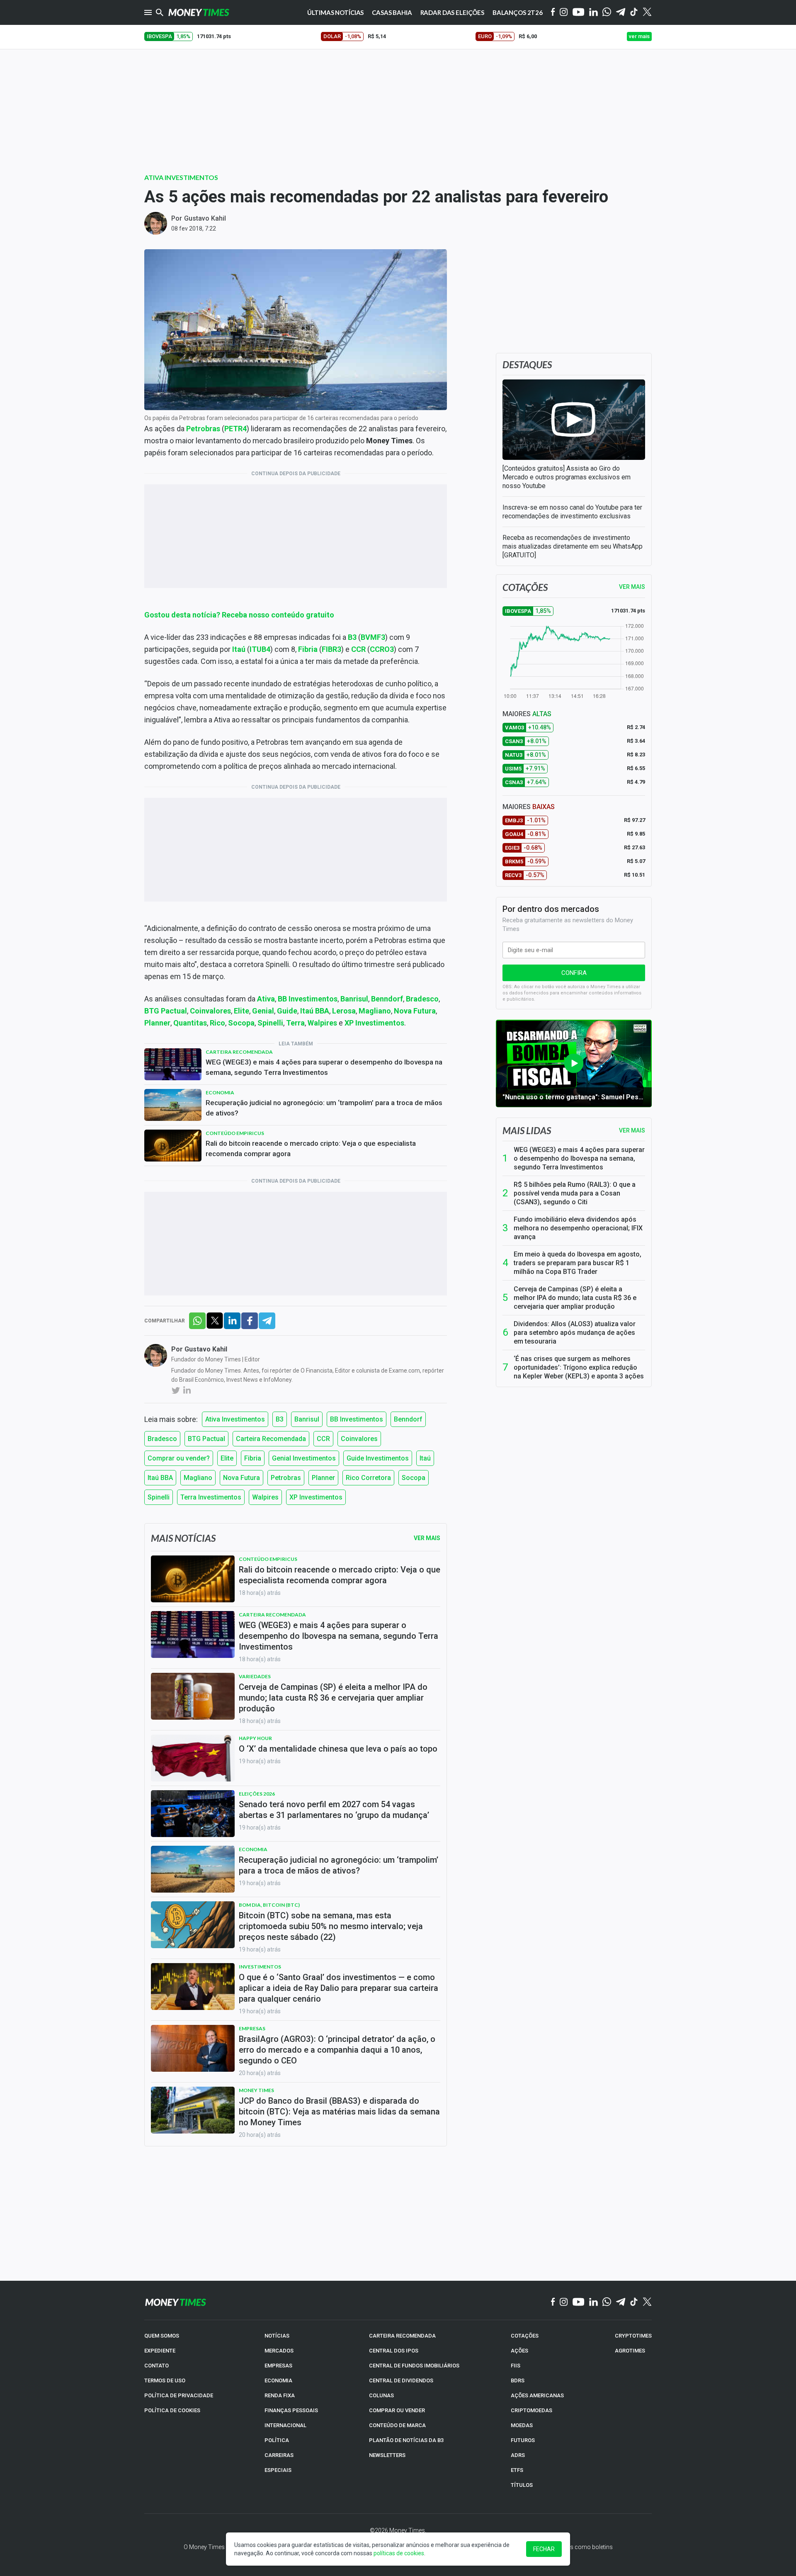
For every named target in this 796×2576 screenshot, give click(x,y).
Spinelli (159, 1497)
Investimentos (260, 1967)
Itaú (425, 1458)
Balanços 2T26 (518, 12)
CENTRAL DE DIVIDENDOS (401, 2380)
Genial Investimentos (304, 1458)
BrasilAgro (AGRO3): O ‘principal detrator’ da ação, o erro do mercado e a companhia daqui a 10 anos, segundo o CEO (337, 2050)
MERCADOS (279, 2351)
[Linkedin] (593, 13)
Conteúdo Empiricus (235, 1133)
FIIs (516, 2366)
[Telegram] (621, 13)
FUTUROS (523, 2440)
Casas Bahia (392, 12)
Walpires (265, 1497)
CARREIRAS (279, 2455)
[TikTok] (634, 2302)
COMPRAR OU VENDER (397, 2410)
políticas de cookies (399, 2553)
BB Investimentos (357, 1419)
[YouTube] (579, 13)
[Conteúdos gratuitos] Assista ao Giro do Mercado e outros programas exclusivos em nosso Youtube (567, 477)
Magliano (198, 1478)
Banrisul (307, 1419)
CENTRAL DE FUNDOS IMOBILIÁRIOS (414, 2366)
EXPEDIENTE (160, 2351)
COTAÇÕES (525, 2336)
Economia (220, 1092)
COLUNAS (381, 2395)
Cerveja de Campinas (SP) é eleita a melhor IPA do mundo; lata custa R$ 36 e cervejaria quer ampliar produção (575, 1298)
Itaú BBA (160, 1478)
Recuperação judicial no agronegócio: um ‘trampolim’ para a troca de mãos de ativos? (324, 1108)
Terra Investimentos (211, 1497)
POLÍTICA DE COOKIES (172, 2410)
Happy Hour (255, 1738)
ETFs (517, 2470)
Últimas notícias (336, 12)
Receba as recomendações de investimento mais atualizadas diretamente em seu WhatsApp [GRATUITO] (573, 546)
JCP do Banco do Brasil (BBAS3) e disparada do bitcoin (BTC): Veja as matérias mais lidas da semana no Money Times (339, 2112)
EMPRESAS (278, 2366)
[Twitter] (647, 12)
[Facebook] (553, 12)
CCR (323, 1439)
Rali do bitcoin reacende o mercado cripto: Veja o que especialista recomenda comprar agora (311, 1148)
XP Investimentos (316, 1497)
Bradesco (162, 1439)
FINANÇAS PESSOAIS (291, 2410)
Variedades (255, 1676)
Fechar (544, 2549)
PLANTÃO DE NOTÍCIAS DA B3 (406, 2440)
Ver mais (632, 1130)
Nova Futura (241, 1478)
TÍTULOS (522, 2485)
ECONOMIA (278, 2380)
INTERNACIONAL (285, 2425)
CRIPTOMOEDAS (531, 2410)
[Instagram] (564, 13)
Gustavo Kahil (205, 218)
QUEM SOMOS (162, 2336)
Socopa (414, 1478)
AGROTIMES (630, 2351)
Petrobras (286, 1478)
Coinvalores (359, 1439)
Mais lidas (527, 1130)
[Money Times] (199, 12)
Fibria (253, 1458)
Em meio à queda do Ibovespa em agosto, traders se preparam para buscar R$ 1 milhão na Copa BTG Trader (578, 1263)
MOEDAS (522, 2425)
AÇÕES (519, 2351)
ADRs (518, 2455)
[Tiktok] (634, 13)
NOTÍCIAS (277, 2336)
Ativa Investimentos (181, 177)
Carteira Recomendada (239, 1052)
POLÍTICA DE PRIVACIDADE (179, 2395)
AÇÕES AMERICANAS (537, 2395)
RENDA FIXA (280, 2395)
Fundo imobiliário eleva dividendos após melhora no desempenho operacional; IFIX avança (578, 1228)
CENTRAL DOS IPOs (394, 2351)
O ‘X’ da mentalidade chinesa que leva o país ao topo (338, 1749)
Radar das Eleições (452, 12)
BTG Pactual (206, 1439)
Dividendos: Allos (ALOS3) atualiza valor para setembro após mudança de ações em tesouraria (575, 1333)
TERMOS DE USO (165, 2380)
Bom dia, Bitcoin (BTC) (269, 1905)
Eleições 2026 (257, 1794)
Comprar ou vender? (179, 1458)
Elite (227, 1458)
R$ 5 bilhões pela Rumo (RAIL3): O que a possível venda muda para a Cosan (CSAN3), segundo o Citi (575, 1193)
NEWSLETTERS (387, 2455)
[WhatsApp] (607, 12)
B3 (280, 1419)
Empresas (252, 2028)
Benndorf (408, 1419)
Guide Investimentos (378, 1458)
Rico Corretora (368, 1478)
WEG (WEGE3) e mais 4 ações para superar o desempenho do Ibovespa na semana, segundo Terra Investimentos (324, 1067)
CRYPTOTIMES (633, 2336)
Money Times (256, 2090)
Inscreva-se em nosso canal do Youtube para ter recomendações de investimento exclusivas (572, 512)
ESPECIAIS (278, 2470)
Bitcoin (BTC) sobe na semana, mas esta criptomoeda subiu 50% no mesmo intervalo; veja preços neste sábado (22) (331, 1926)
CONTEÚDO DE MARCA (397, 2425)
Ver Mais (427, 1538)
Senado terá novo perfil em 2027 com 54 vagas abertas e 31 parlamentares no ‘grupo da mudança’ (334, 1810)
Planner (323, 1478)
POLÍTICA (277, 2440)
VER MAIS (632, 587)
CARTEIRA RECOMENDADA (402, 2336)
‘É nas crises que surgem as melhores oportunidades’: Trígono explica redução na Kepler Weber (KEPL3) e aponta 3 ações (579, 1367)
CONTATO (157, 2366)
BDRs (518, 2380)
